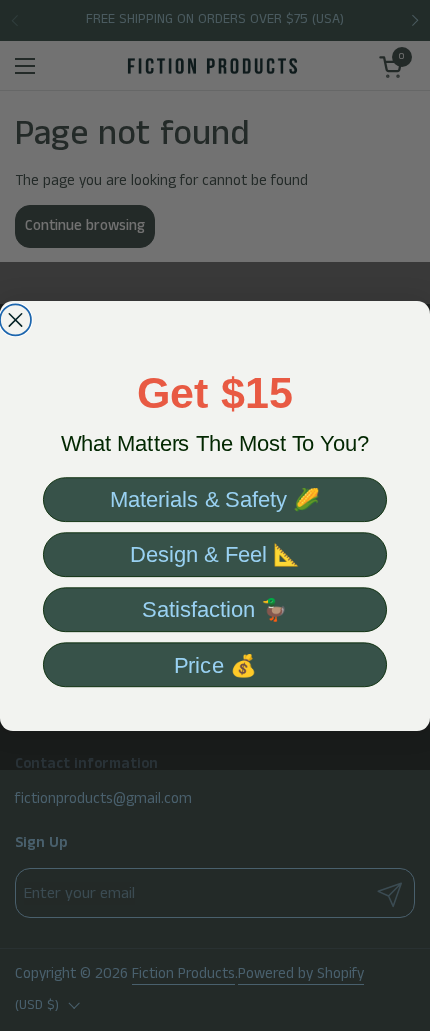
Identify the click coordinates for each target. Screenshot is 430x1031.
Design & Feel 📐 (214, 554)
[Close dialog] (15, 319)
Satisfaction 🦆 (215, 609)
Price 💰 (215, 664)
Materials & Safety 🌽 (215, 499)
